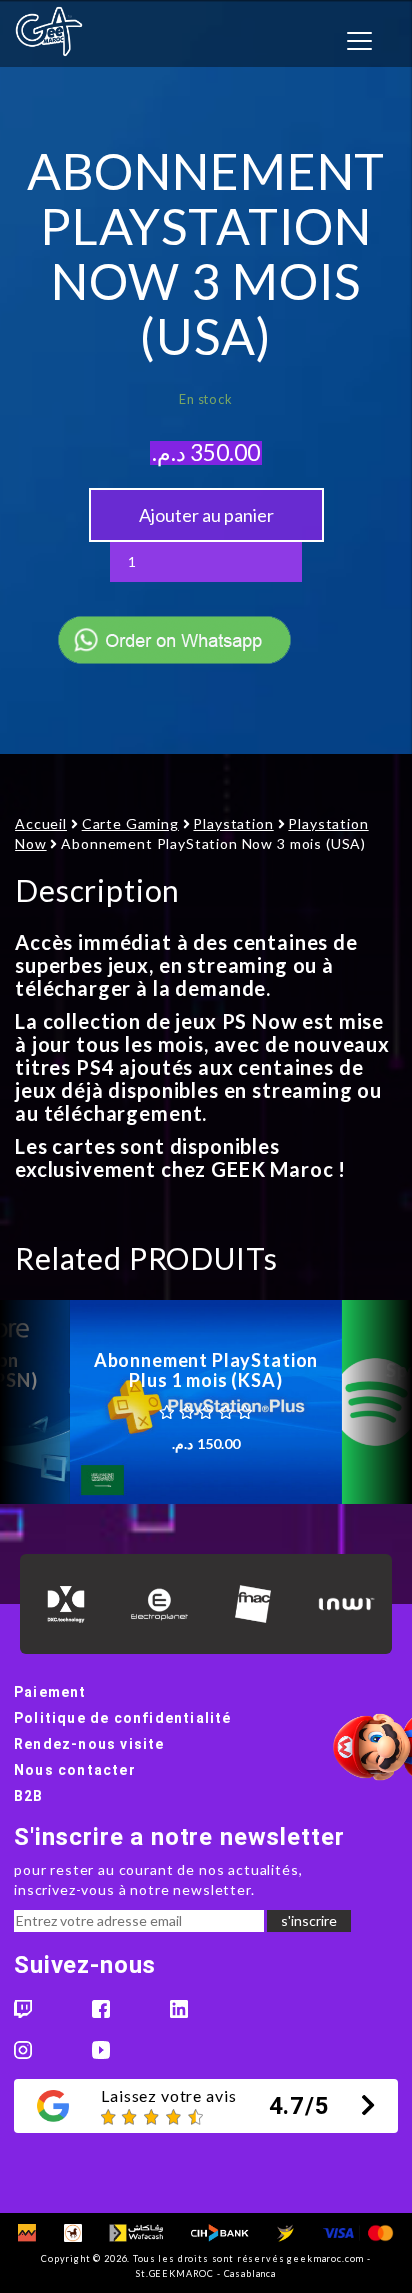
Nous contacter (75, 1770)
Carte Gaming (130, 823)
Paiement (50, 1692)
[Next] (377, 1402)
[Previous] (35, 1402)
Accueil (41, 823)
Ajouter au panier (206, 515)
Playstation (233, 823)
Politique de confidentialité (123, 1718)
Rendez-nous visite (89, 1744)
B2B (29, 1796)
